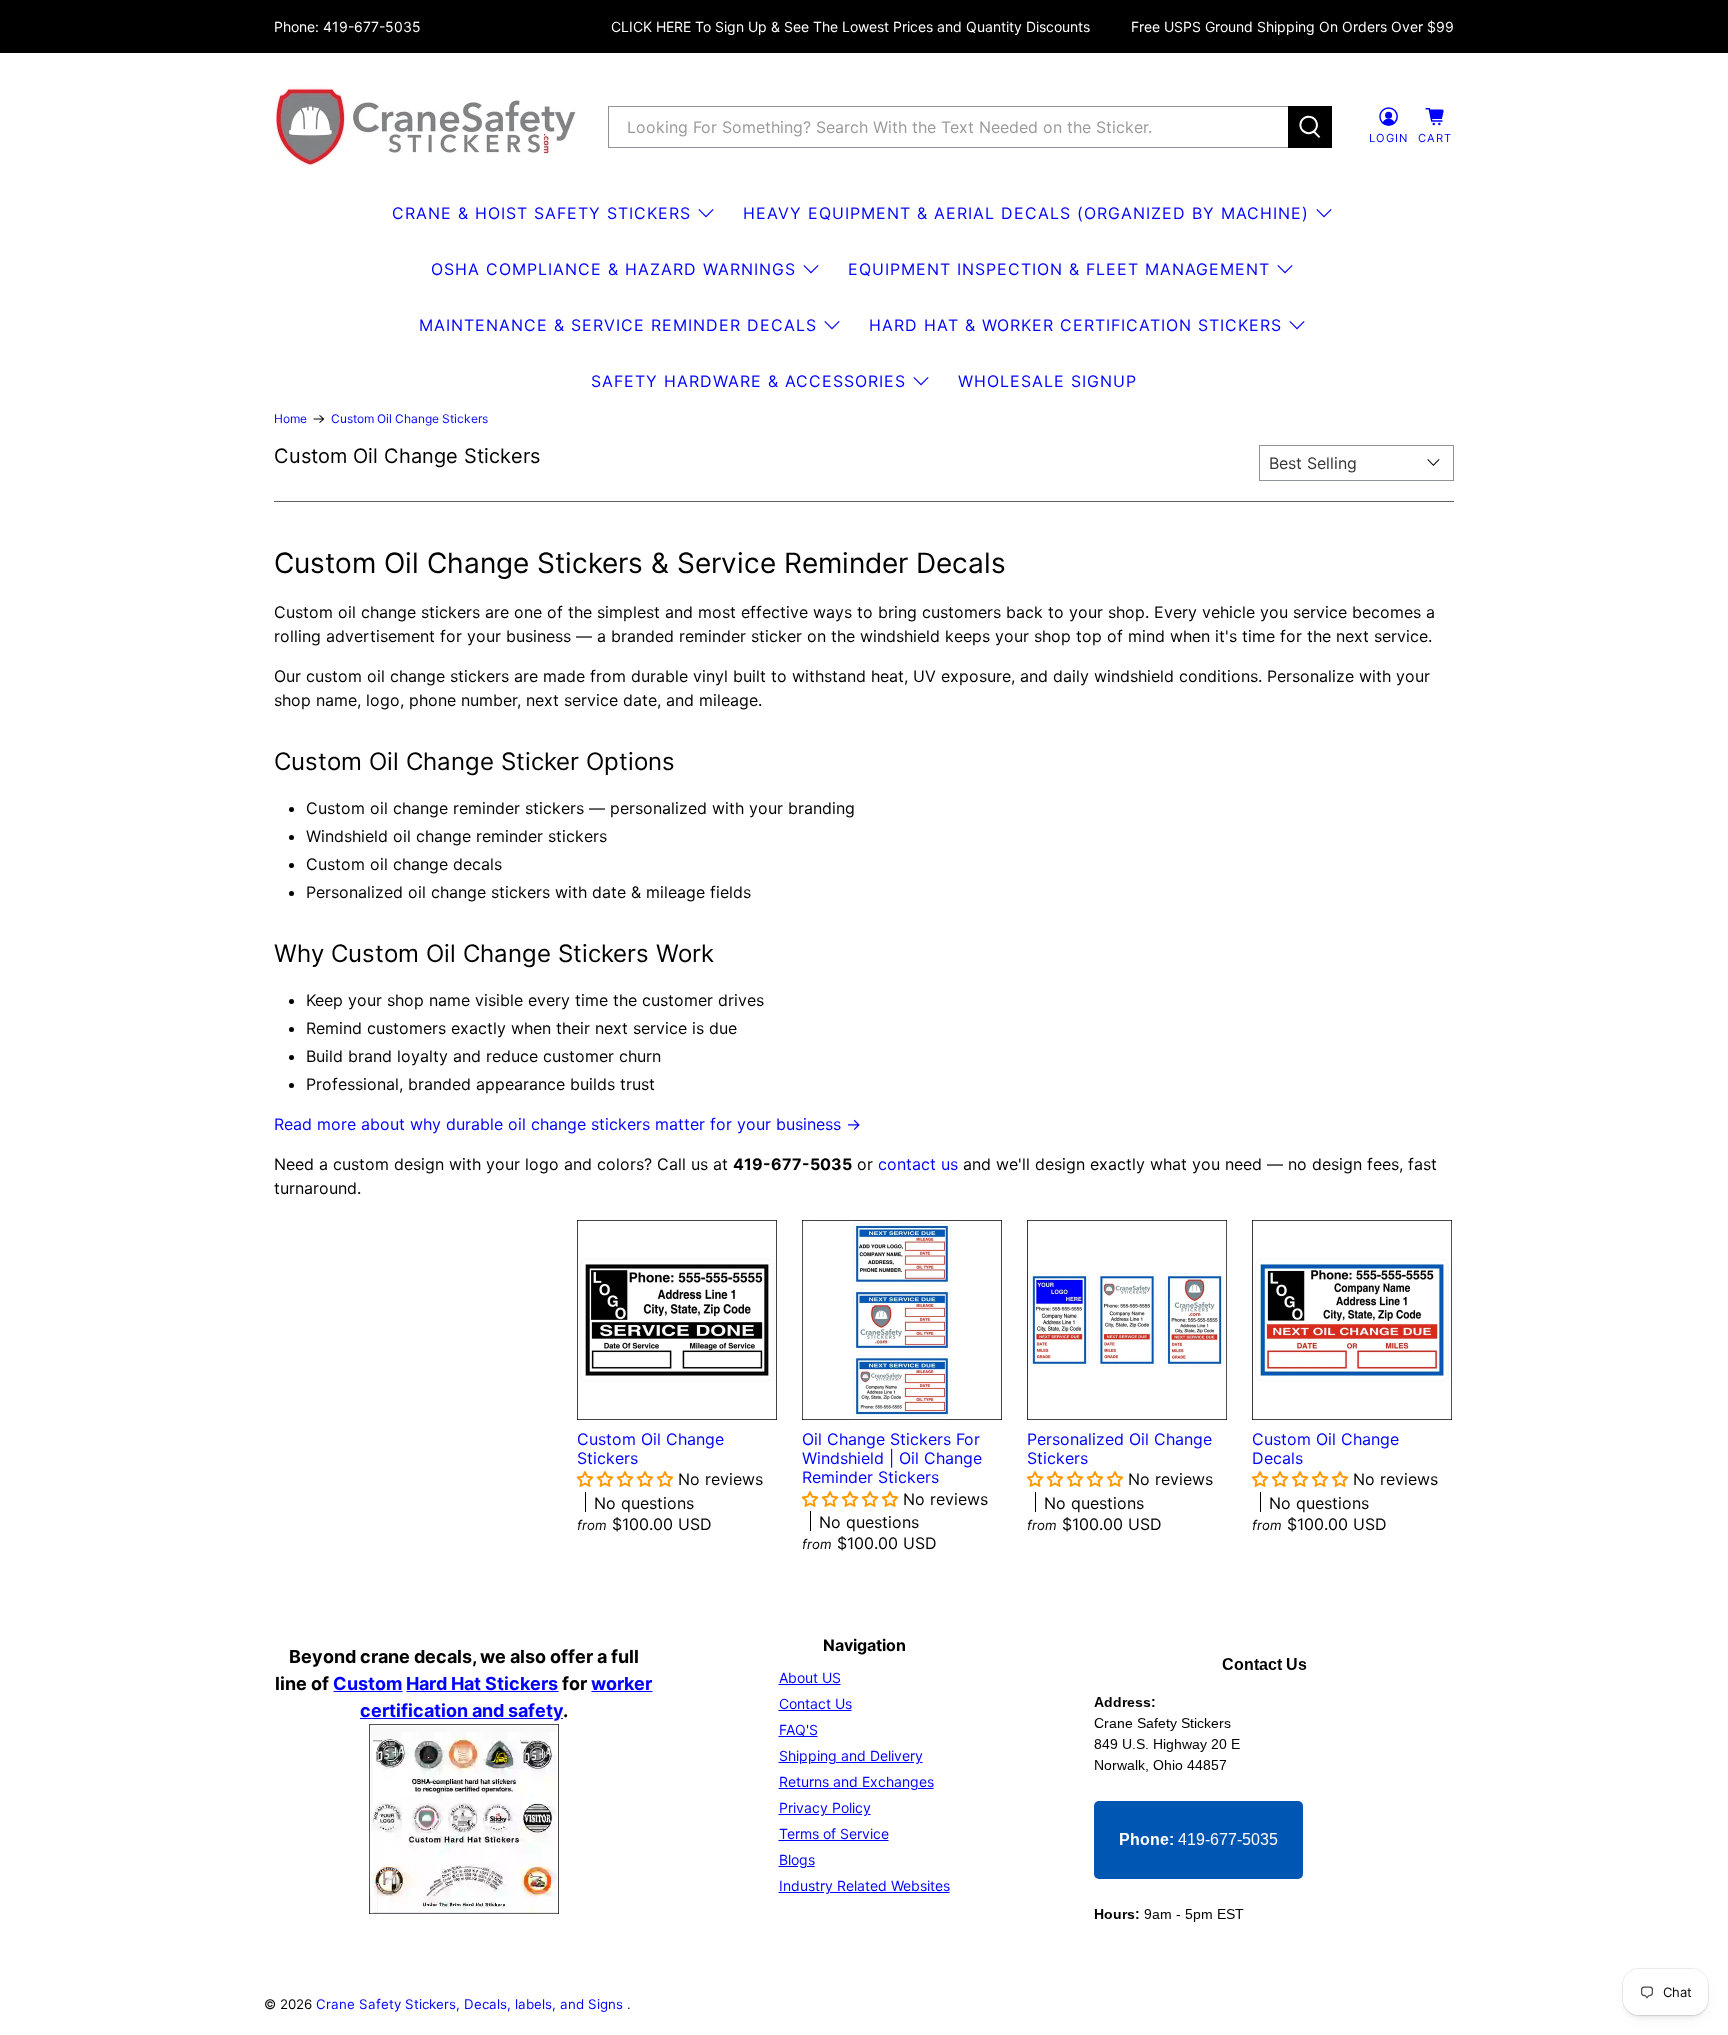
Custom (367, 1683)
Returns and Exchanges (856, 1781)
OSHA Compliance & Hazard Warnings (613, 269)
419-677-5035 (1198, 1839)
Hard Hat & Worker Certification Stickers (1075, 325)
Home (290, 419)
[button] (627, 1479)
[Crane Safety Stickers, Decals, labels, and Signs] (426, 127)
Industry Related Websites (864, 1885)
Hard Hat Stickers (482, 1683)
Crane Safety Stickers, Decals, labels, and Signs (471, 2004)
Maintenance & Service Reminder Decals (618, 325)
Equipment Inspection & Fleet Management (1059, 269)
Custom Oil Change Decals (1325, 1448)
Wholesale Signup (1047, 381)
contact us (918, 1164)
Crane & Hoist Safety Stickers (541, 213)
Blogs (797, 1859)
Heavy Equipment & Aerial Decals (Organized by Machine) (1026, 213)
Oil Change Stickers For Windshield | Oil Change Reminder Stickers (892, 1458)
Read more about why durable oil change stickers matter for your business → (567, 1124)
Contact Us (815, 1703)
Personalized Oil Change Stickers (1119, 1448)
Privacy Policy (825, 1807)
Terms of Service (834, 1833)
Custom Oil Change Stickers (409, 419)
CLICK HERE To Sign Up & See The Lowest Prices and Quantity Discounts (850, 26)
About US (810, 1677)
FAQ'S (798, 1729)
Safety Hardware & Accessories (748, 381)
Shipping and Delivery (851, 1755)
